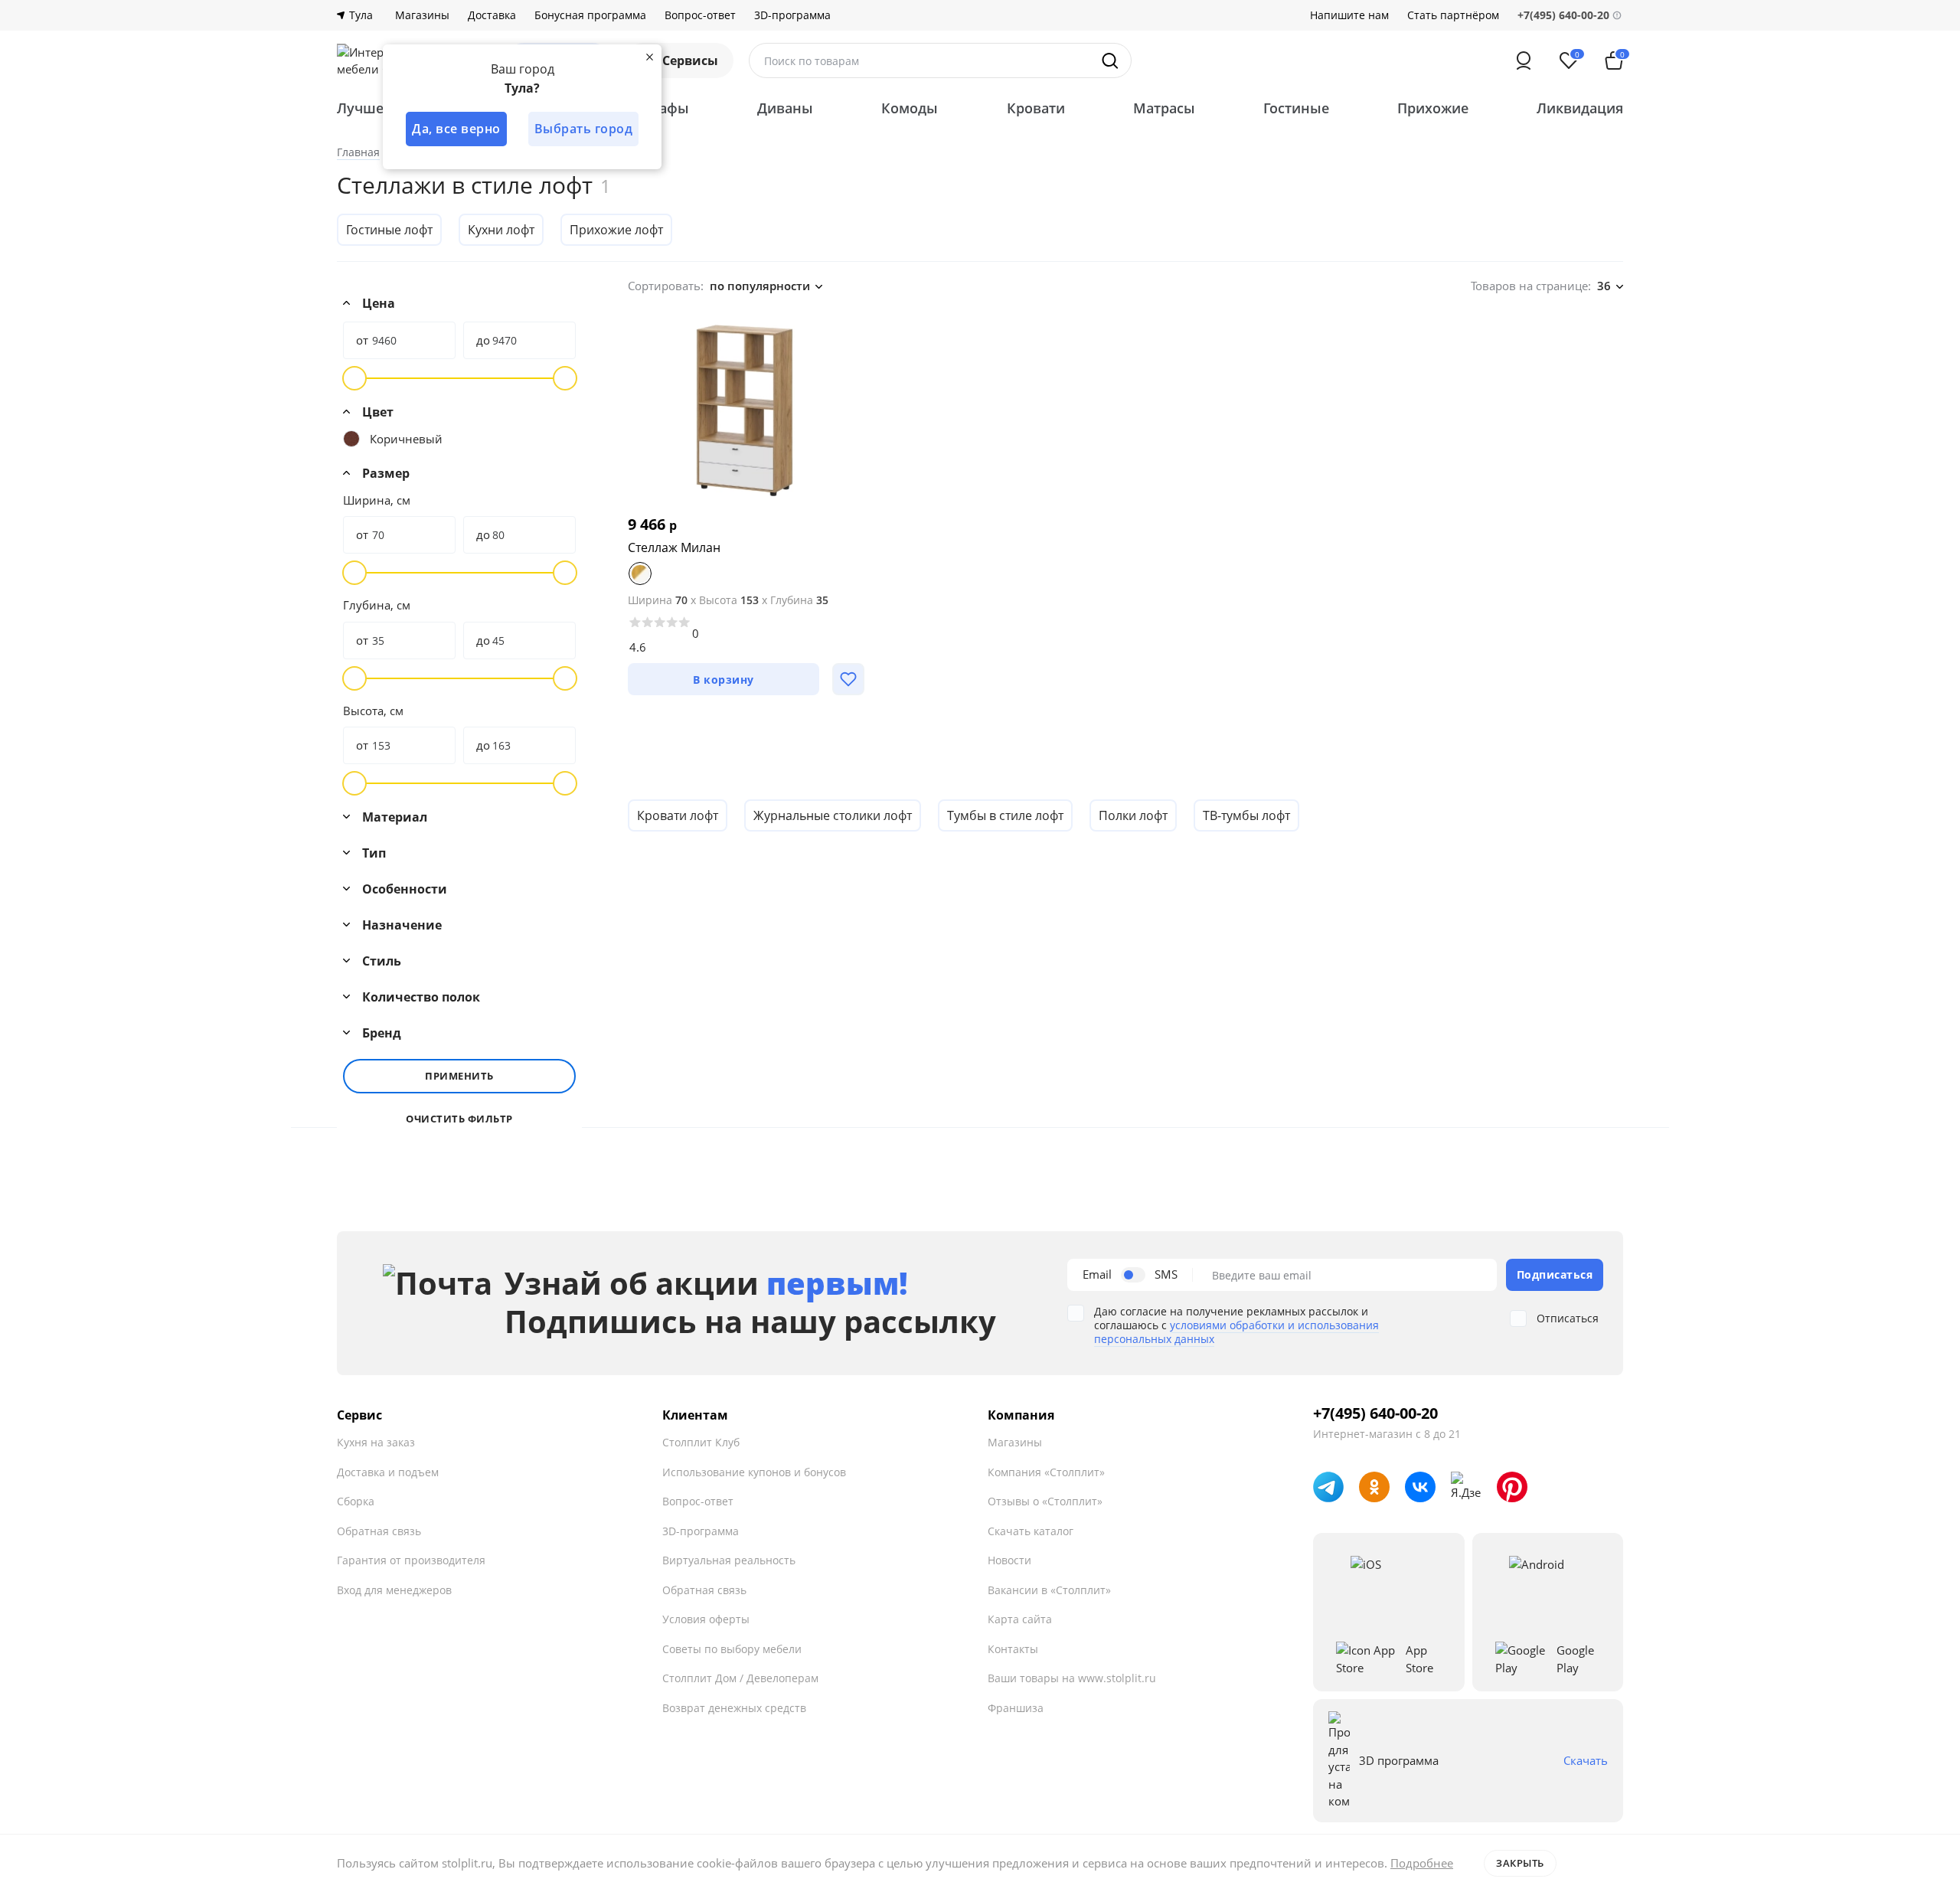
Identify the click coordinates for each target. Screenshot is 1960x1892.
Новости (1009, 1560)
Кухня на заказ (376, 1442)
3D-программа (792, 15)
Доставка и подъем (388, 1472)
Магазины (422, 15)
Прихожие (1433, 108)
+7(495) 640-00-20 (1375, 1413)
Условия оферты (706, 1619)
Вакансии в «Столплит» (1049, 1590)
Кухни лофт (501, 230)
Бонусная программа (590, 15)
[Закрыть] (649, 57)
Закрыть (1520, 1863)
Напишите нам (1349, 15)
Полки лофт (1133, 815)
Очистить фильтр (459, 1119)
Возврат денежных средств (734, 1708)
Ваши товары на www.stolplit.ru (1072, 1678)
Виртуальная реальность (729, 1560)
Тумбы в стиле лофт (1005, 815)
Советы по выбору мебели (732, 1649)
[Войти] (1524, 60)
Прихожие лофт (616, 230)
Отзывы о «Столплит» (1045, 1501)
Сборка (356, 1501)
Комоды (910, 108)
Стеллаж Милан (674, 547)
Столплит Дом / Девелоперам (740, 1678)
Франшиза (1016, 1708)
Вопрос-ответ (700, 15)
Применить (459, 1076)
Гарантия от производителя (411, 1560)
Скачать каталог (1031, 1531)
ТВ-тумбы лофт (1246, 815)
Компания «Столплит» (1046, 1472)
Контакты (1013, 1649)
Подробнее (1422, 1863)
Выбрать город (584, 129)
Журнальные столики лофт (833, 815)
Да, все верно (456, 129)
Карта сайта (1020, 1619)
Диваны (785, 108)
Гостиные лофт (389, 230)
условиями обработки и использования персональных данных (1236, 1332)
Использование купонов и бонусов (754, 1472)
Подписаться (1555, 1274)
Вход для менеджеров (394, 1590)
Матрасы (1164, 108)
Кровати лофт (678, 815)
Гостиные (1296, 108)
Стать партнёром (1453, 15)
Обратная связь (379, 1531)
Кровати (1036, 108)
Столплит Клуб (701, 1442)
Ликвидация (1580, 108)
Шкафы (663, 108)
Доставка (492, 15)
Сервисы (690, 60)
